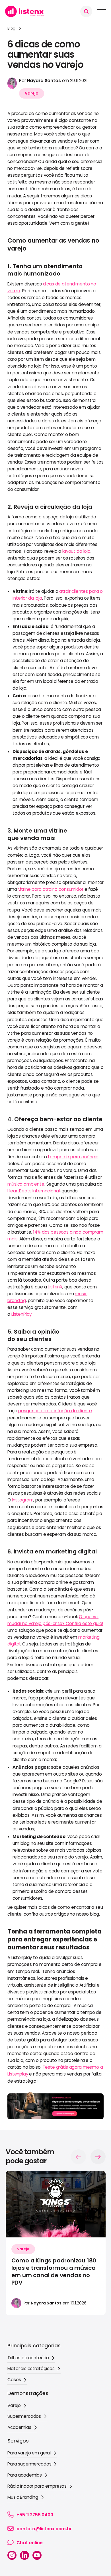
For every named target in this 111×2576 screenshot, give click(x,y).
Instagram (23, 1500)
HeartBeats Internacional (33, 1191)
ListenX (55, 1287)
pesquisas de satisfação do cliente (55, 1411)
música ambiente (26, 1184)
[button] (86, 11)
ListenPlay (22, 1314)
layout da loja (76, 551)
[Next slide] (98, 2157)
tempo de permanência (73, 1157)
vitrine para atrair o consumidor (51, 889)
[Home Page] (24, 11)
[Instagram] (12, 2555)
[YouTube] (37, 2555)
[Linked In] (24, 2555)
